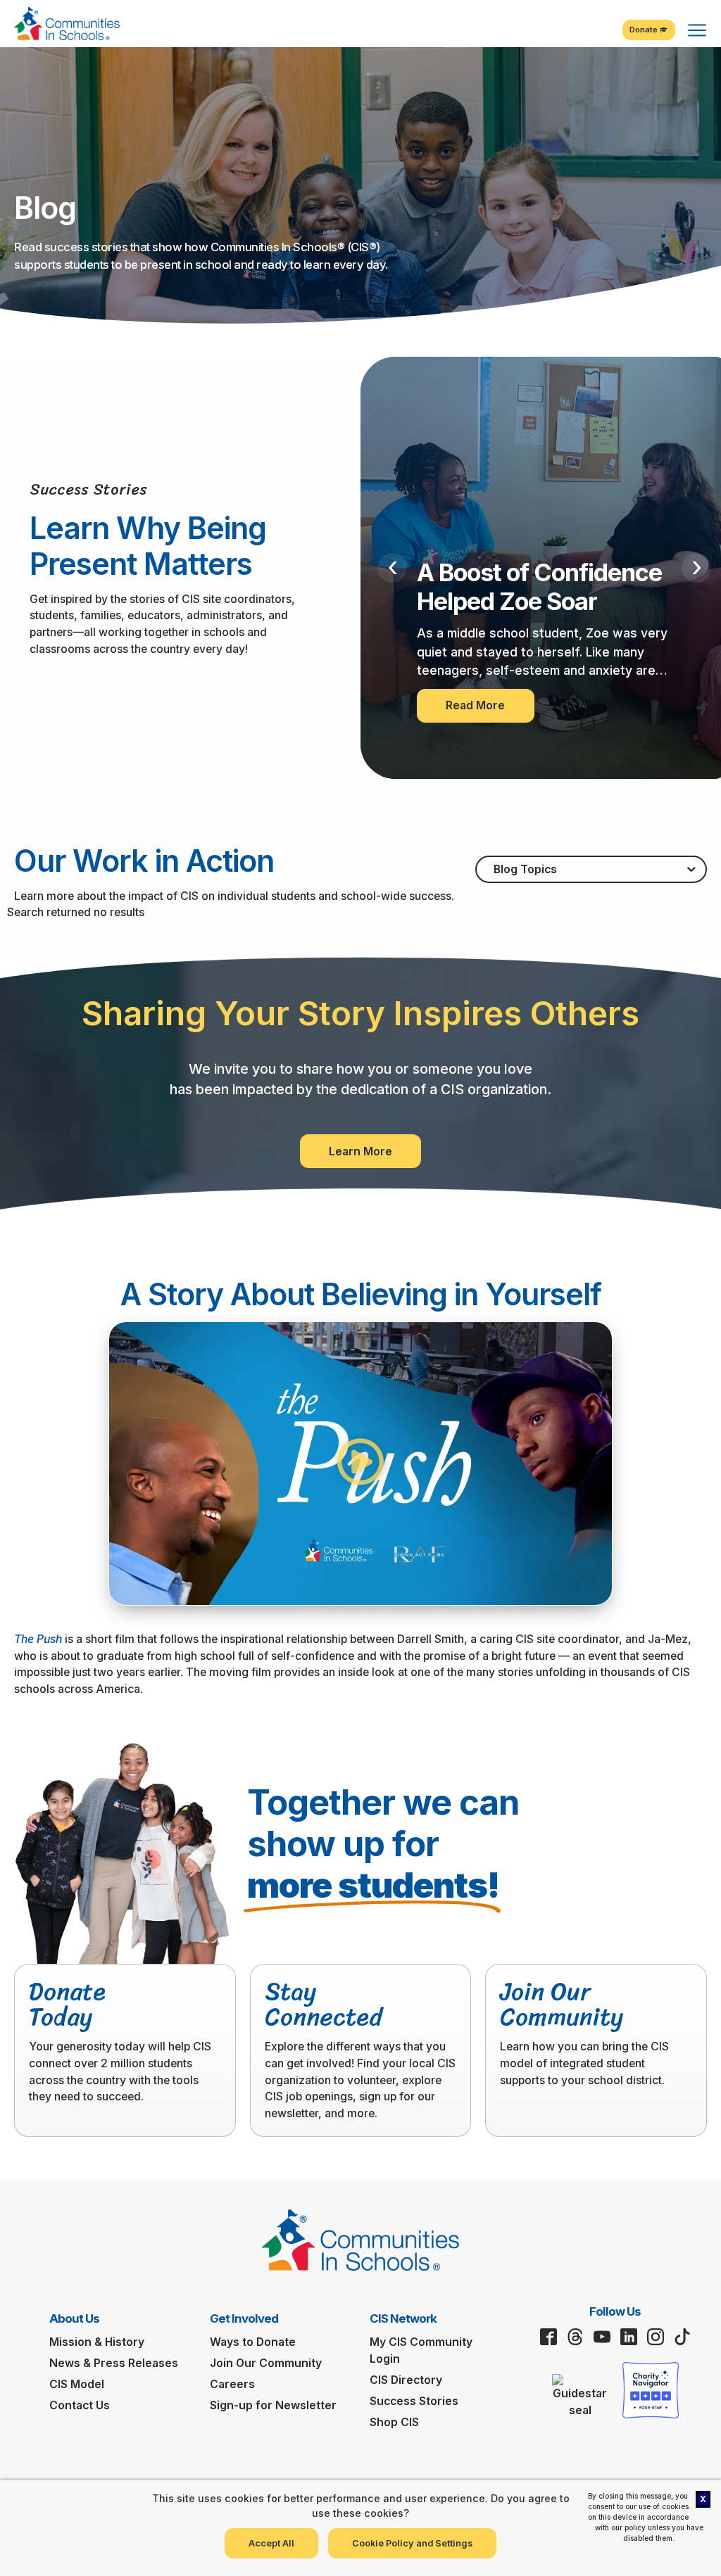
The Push (38, 1639)
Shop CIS (394, 2422)
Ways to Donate (253, 2342)
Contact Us (80, 2405)
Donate (645, 30)
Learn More (360, 1151)
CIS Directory (406, 2380)
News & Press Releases (114, 2363)
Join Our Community (266, 2363)
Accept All (271, 2543)
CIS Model (77, 2384)
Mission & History (97, 2342)
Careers (232, 2384)
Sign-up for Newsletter (273, 2405)
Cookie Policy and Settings (412, 2543)
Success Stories (414, 2401)
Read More (475, 705)
